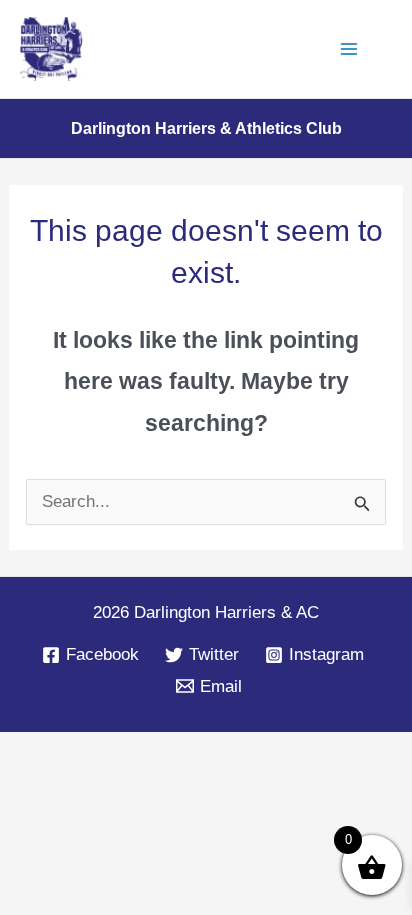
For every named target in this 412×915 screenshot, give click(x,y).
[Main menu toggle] (350, 49)
